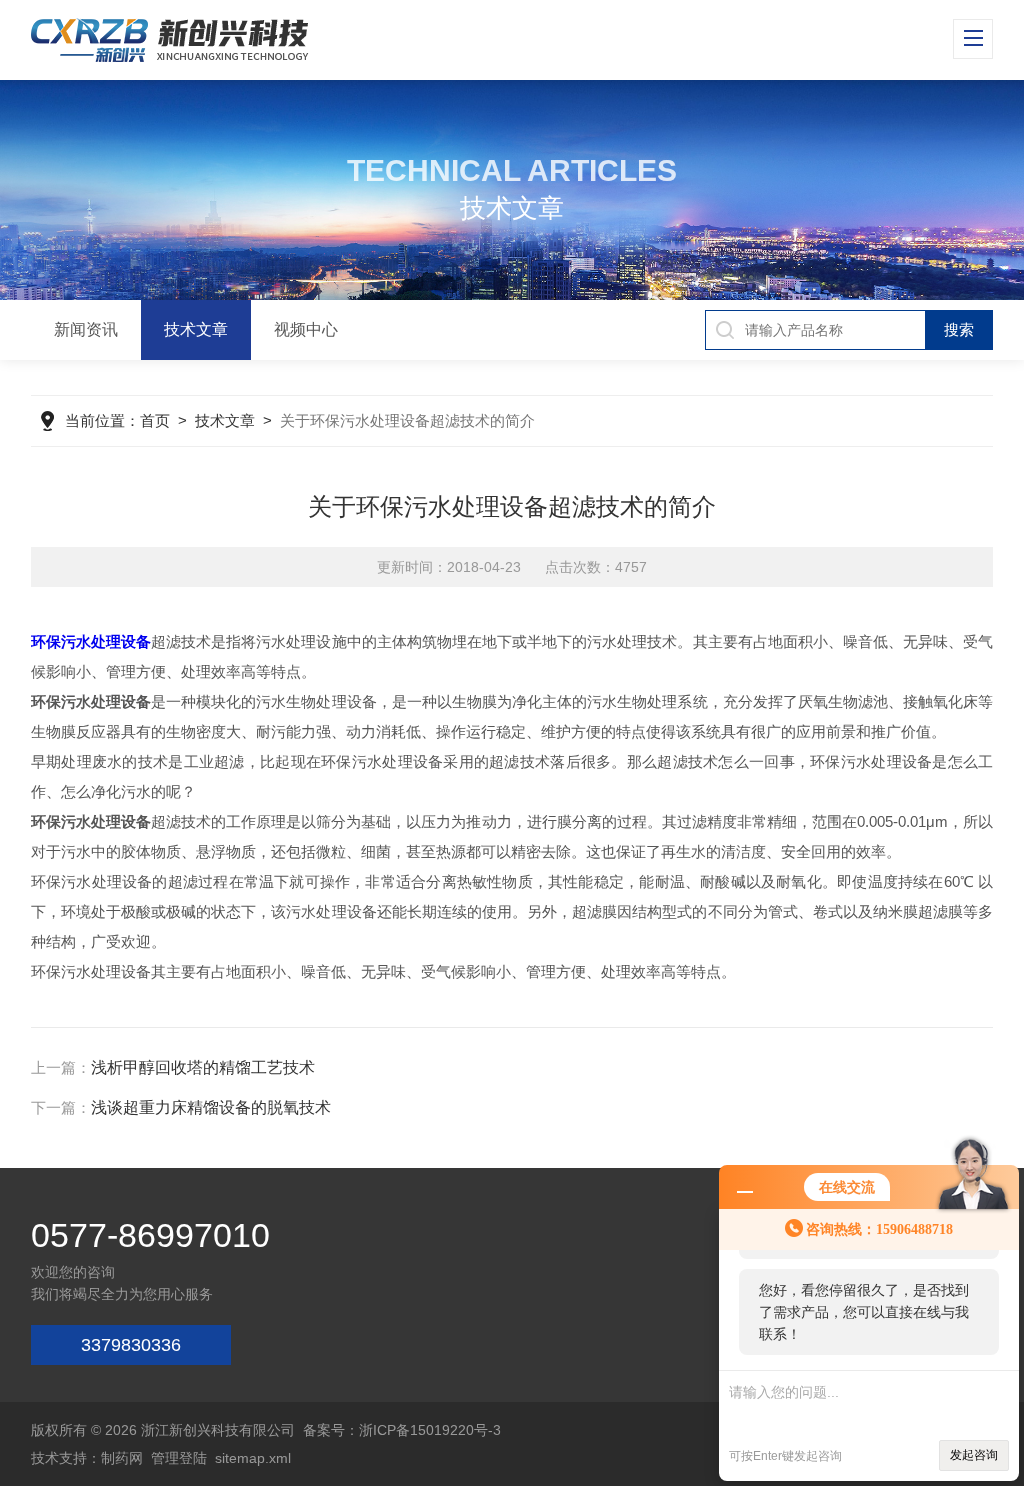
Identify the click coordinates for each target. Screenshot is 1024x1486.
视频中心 (306, 329)
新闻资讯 (86, 329)
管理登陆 (179, 1458)
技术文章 (196, 329)
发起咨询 (974, 1455)
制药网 (122, 1458)
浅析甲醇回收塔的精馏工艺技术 (203, 1067)
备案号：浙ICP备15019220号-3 (402, 1430)
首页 (155, 420)
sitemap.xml (253, 1458)
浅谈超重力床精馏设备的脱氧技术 (211, 1107)
